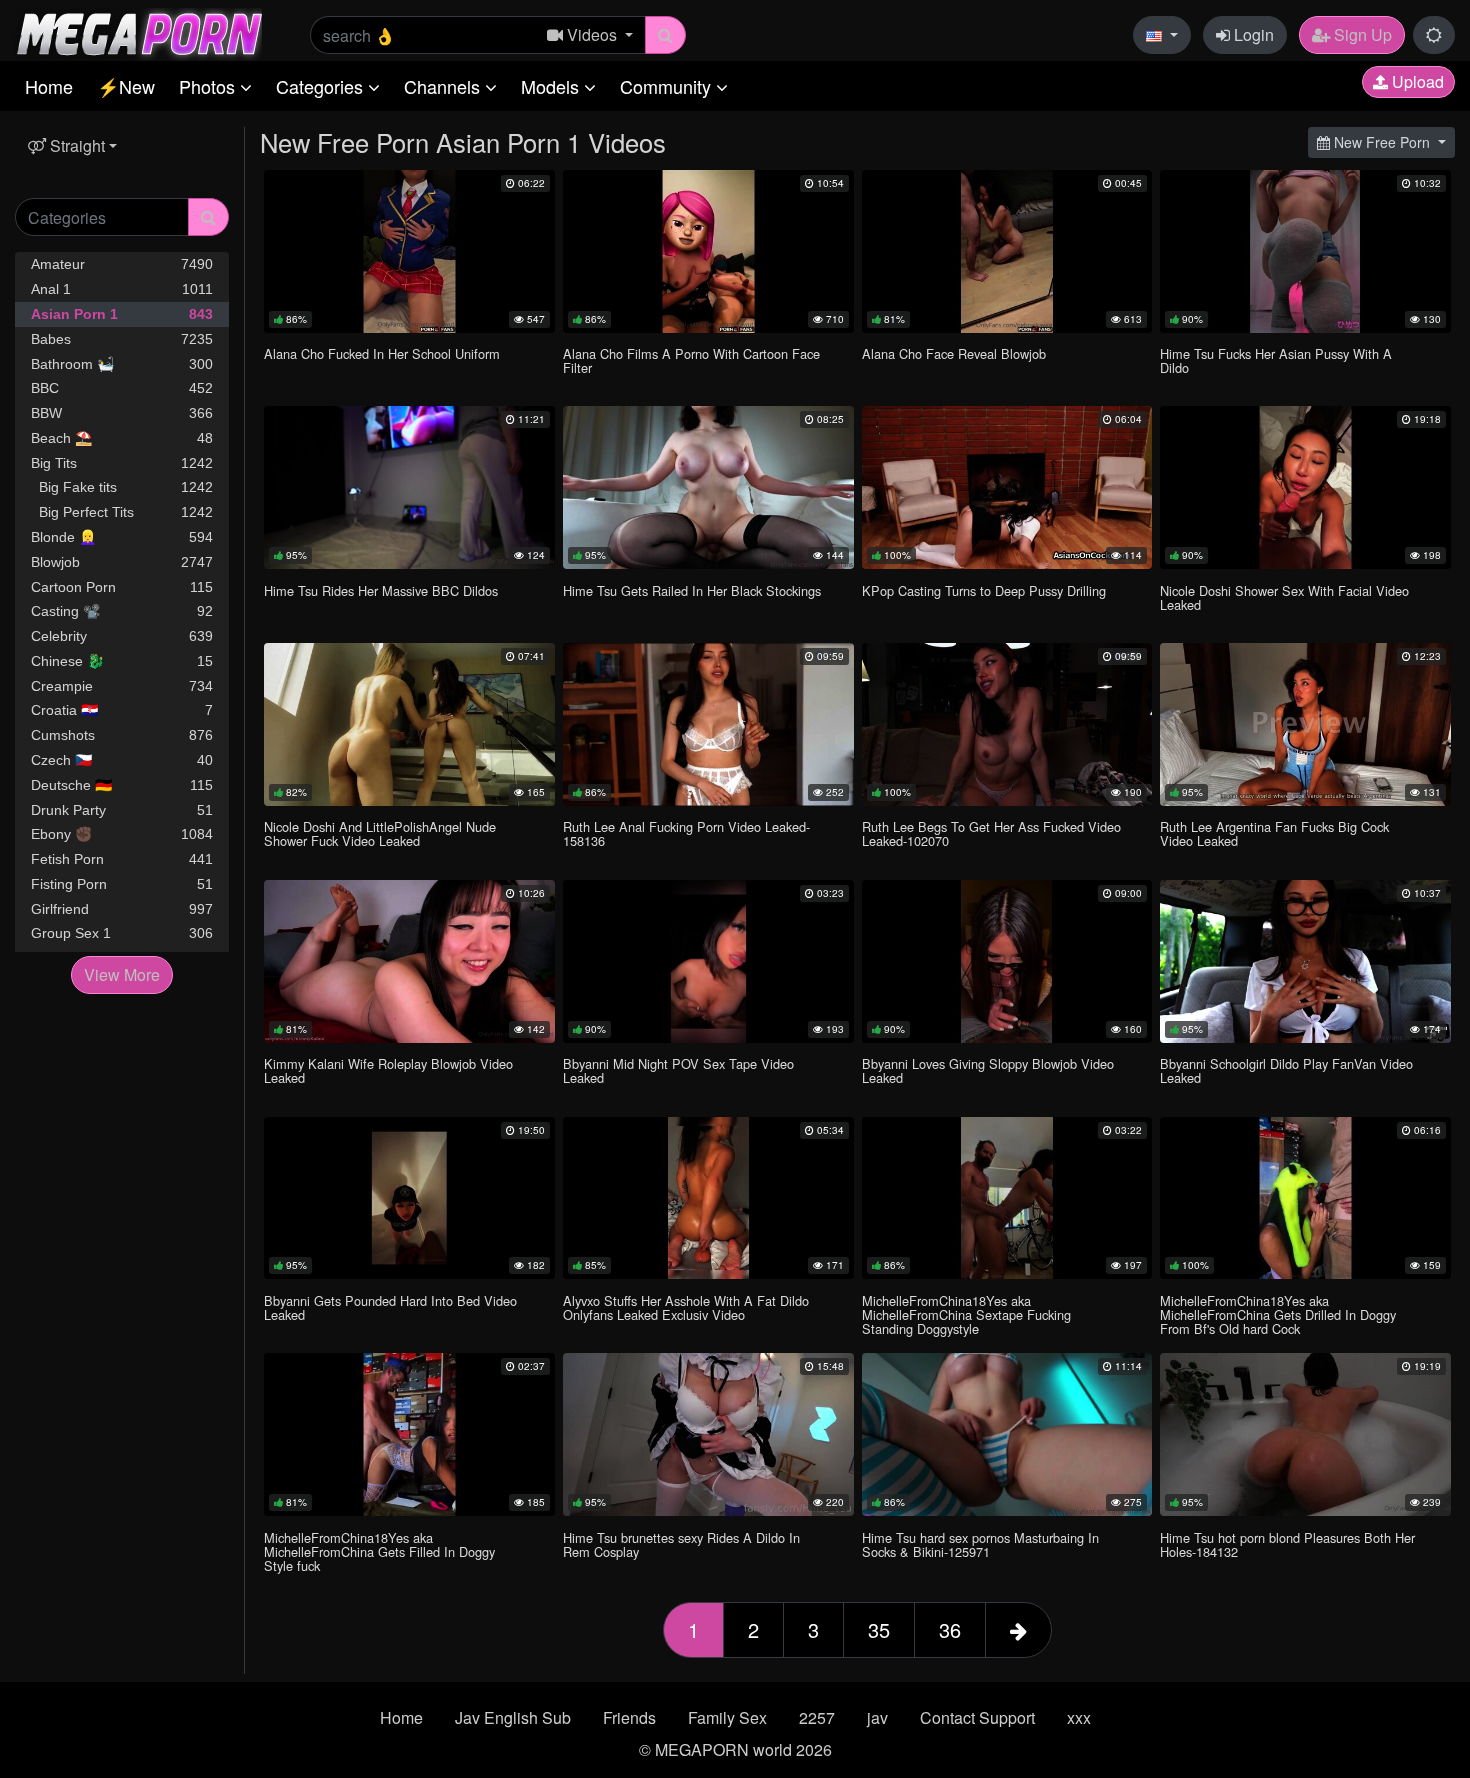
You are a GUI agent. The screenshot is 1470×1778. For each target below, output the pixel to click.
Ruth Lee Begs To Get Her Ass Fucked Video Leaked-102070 (991, 833)
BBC (122, 388)
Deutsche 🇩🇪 (122, 785)
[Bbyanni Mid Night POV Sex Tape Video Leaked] (708, 961)
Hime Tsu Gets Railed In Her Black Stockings (692, 590)
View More (122, 974)
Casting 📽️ (122, 611)
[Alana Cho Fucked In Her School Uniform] (409, 251)
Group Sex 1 (122, 933)
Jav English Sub (513, 1717)
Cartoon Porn (122, 587)
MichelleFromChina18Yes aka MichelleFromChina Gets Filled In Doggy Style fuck (379, 1551)
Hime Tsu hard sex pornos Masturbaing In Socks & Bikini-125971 (980, 1544)
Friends (629, 1717)
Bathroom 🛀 (122, 364)
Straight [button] (75, 145)
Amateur (122, 264)
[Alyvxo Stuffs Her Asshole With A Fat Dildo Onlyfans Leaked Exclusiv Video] (708, 1198)
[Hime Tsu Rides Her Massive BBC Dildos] (409, 487)
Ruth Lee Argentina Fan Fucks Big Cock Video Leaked (1274, 833)
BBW (122, 413)
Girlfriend (122, 909)
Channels (444, 86)
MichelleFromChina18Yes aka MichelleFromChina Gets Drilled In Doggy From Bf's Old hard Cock (1278, 1314)
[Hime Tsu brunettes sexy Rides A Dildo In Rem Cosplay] (708, 1434)
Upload (1416, 81)
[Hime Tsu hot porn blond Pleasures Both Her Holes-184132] (1305, 1434)
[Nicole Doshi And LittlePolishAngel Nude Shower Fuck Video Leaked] (409, 724)
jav (877, 1717)
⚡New (126, 86)
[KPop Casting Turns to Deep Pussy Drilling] (1007, 487)
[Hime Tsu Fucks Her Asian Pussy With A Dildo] (1305, 251)
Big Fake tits (122, 487)
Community (668, 86)
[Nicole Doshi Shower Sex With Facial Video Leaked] (1305, 487)
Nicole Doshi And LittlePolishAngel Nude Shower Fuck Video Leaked (380, 833)
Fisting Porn (122, 884)
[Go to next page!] (1018, 1630)
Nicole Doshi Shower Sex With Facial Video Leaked (1284, 597)
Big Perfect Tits (122, 512)
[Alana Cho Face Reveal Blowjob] (1007, 251)
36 (950, 1629)
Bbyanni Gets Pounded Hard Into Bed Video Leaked (390, 1307)
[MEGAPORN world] (138, 32)
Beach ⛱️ (122, 438)
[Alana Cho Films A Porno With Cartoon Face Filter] (708, 251)
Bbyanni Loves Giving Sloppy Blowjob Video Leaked (988, 1070)
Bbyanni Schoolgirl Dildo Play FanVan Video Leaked (1286, 1070)
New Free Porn (1382, 142)
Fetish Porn (122, 859)
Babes (122, 339)
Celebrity (122, 636)
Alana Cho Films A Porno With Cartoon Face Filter (691, 360)
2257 (817, 1717)
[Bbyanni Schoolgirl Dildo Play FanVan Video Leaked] (1305, 961)
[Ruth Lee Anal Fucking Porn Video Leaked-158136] (708, 724)
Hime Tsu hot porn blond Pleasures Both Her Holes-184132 (1287, 1544)
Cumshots (122, 735)
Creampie (122, 686)
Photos (209, 86)
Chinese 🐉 (122, 661)
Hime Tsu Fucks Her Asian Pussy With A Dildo (1276, 360)
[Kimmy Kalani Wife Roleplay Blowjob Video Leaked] (409, 961)
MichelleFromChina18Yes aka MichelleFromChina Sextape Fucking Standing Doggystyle (966, 1314)
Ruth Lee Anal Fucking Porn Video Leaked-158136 (686, 833)
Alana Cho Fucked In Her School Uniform (382, 353)
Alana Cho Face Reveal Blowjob (954, 353)
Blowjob (122, 562)
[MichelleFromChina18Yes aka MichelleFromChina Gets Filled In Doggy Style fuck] (409, 1434)
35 (879, 1629)
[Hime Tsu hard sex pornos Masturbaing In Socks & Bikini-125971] (1007, 1434)
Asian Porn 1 (122, 314)
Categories (322, 86)
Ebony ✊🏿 (122, 834)
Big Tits (122, 463)
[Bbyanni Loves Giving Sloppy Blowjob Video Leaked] (1007, 961)
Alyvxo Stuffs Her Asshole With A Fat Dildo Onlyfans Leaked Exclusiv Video (686, 1307)
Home (49, 86)
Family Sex (727, 1717)
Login (1252, 34)
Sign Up (1361, 34)
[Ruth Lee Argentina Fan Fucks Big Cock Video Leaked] (1305, 724)
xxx (1079, 1717)
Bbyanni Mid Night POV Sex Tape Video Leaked (678, 1070)
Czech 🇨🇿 (122, 760)
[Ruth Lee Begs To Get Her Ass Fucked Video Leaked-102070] (1007, 724)
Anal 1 (122, 289)
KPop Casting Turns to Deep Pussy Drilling (984, 590)
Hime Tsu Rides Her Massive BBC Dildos (381, 590)
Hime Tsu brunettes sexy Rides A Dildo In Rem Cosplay (681, 1544)
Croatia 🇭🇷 (122, 710)
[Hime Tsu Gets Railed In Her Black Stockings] (708, 487)
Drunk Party (122, 810)
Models (552, 86)
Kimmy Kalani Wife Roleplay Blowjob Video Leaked (388, 1070)
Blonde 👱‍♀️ (122, 537)
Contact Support (977, 1717)
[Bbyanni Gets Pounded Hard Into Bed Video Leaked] (409, 1198)
